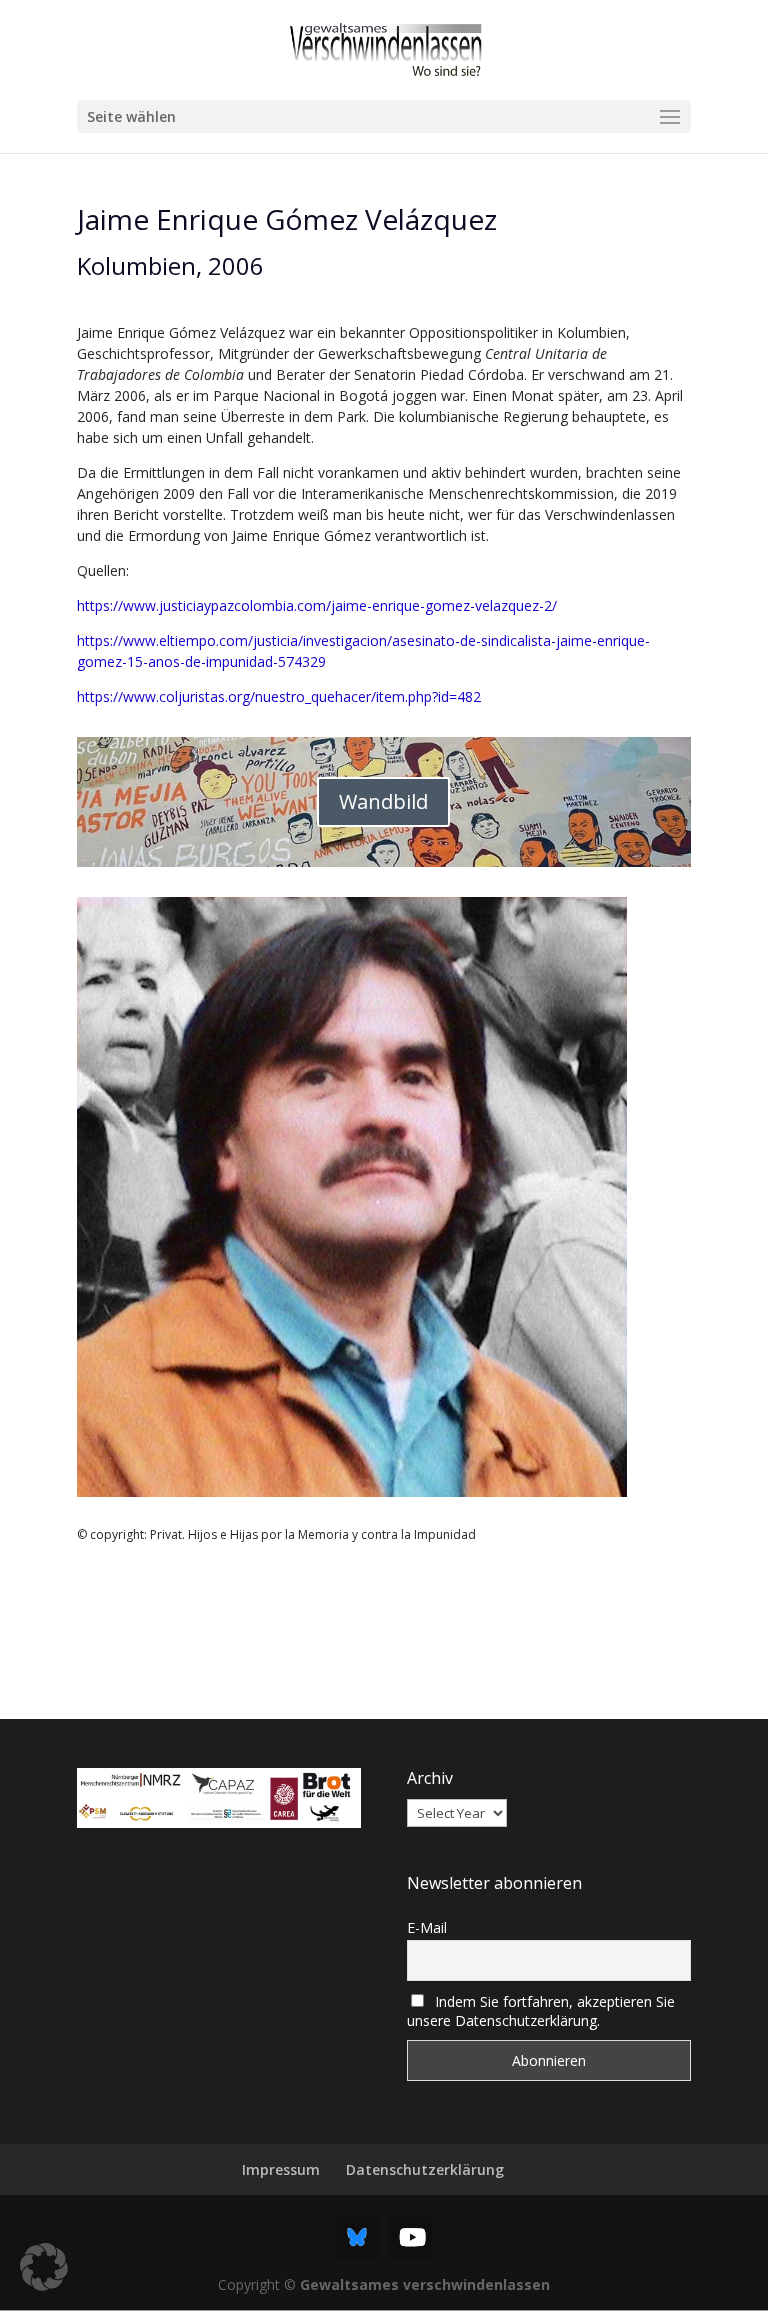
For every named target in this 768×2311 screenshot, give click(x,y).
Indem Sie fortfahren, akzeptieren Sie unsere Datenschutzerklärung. (541, 2011)
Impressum (281, 2169)
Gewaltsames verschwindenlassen (425, 2284)
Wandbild (383, 801)
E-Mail (427, 1927)
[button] (44, 2267)
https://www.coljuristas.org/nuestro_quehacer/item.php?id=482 (279, 696)
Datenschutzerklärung (425, 2169)
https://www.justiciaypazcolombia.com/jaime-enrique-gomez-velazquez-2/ (317, 605)
